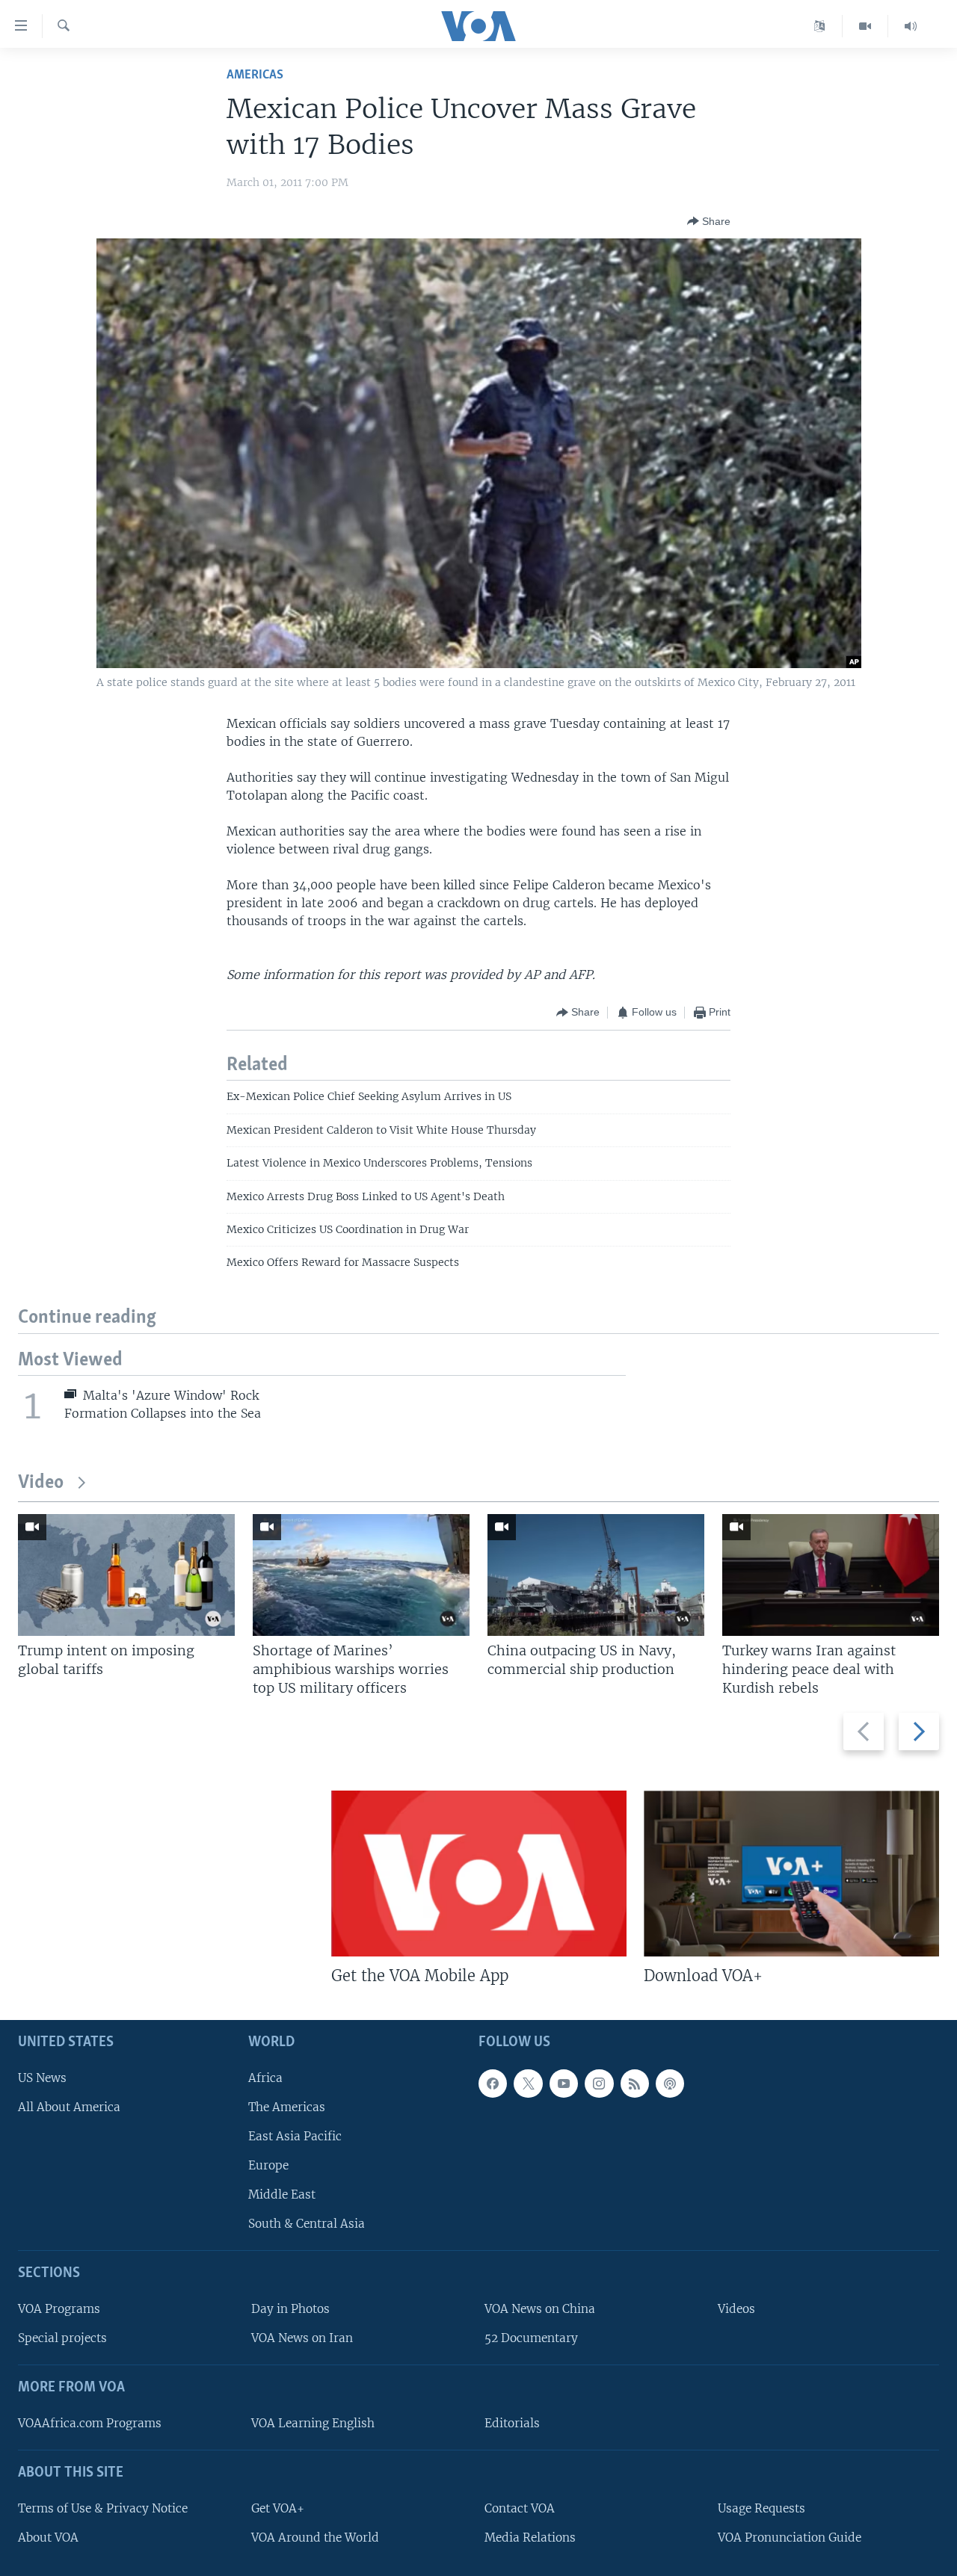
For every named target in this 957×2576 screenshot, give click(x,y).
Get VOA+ (278, 2508)
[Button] (709, 221)
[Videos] (865, 26)
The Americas (287, 2107)
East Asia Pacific (295, 2136)
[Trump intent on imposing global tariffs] (126, 1575)
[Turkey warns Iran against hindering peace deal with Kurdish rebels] (831, 1575)
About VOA (48, 2538)
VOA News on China (540, 2309)
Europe (268, 2165)
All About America (69, 2107)
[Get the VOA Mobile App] (479, 1874)
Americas (255, 75)
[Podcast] (670, 2083)
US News (42, 2077)
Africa (265, 2077)
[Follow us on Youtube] (564, 2083)
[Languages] (820, 26)
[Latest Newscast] (911, 26)
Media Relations (530, 2538)
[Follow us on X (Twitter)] (528, 2083)
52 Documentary (531, 2338)
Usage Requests (761, 2508)
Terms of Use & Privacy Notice (103, 2508)
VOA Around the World (315, 2538)
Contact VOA (520, 2508)
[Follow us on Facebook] (493, 2083)
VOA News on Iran (302, 2338)
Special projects (62, 2338)
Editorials (512, 2423)
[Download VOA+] (791, 1874)
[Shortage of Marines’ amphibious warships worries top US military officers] (361, 1575)
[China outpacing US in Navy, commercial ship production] (596, 1575)
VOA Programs (59, 2309)
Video (41, 1483)
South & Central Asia (307, 2224)
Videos (736, 2309)
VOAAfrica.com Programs (90, 2423)
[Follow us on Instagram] (599, 2083)
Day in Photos (290, 2309)
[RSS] (635, 2083)
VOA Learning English (313, 2423)
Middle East (282, 2194)
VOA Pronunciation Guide (790, 2538)
